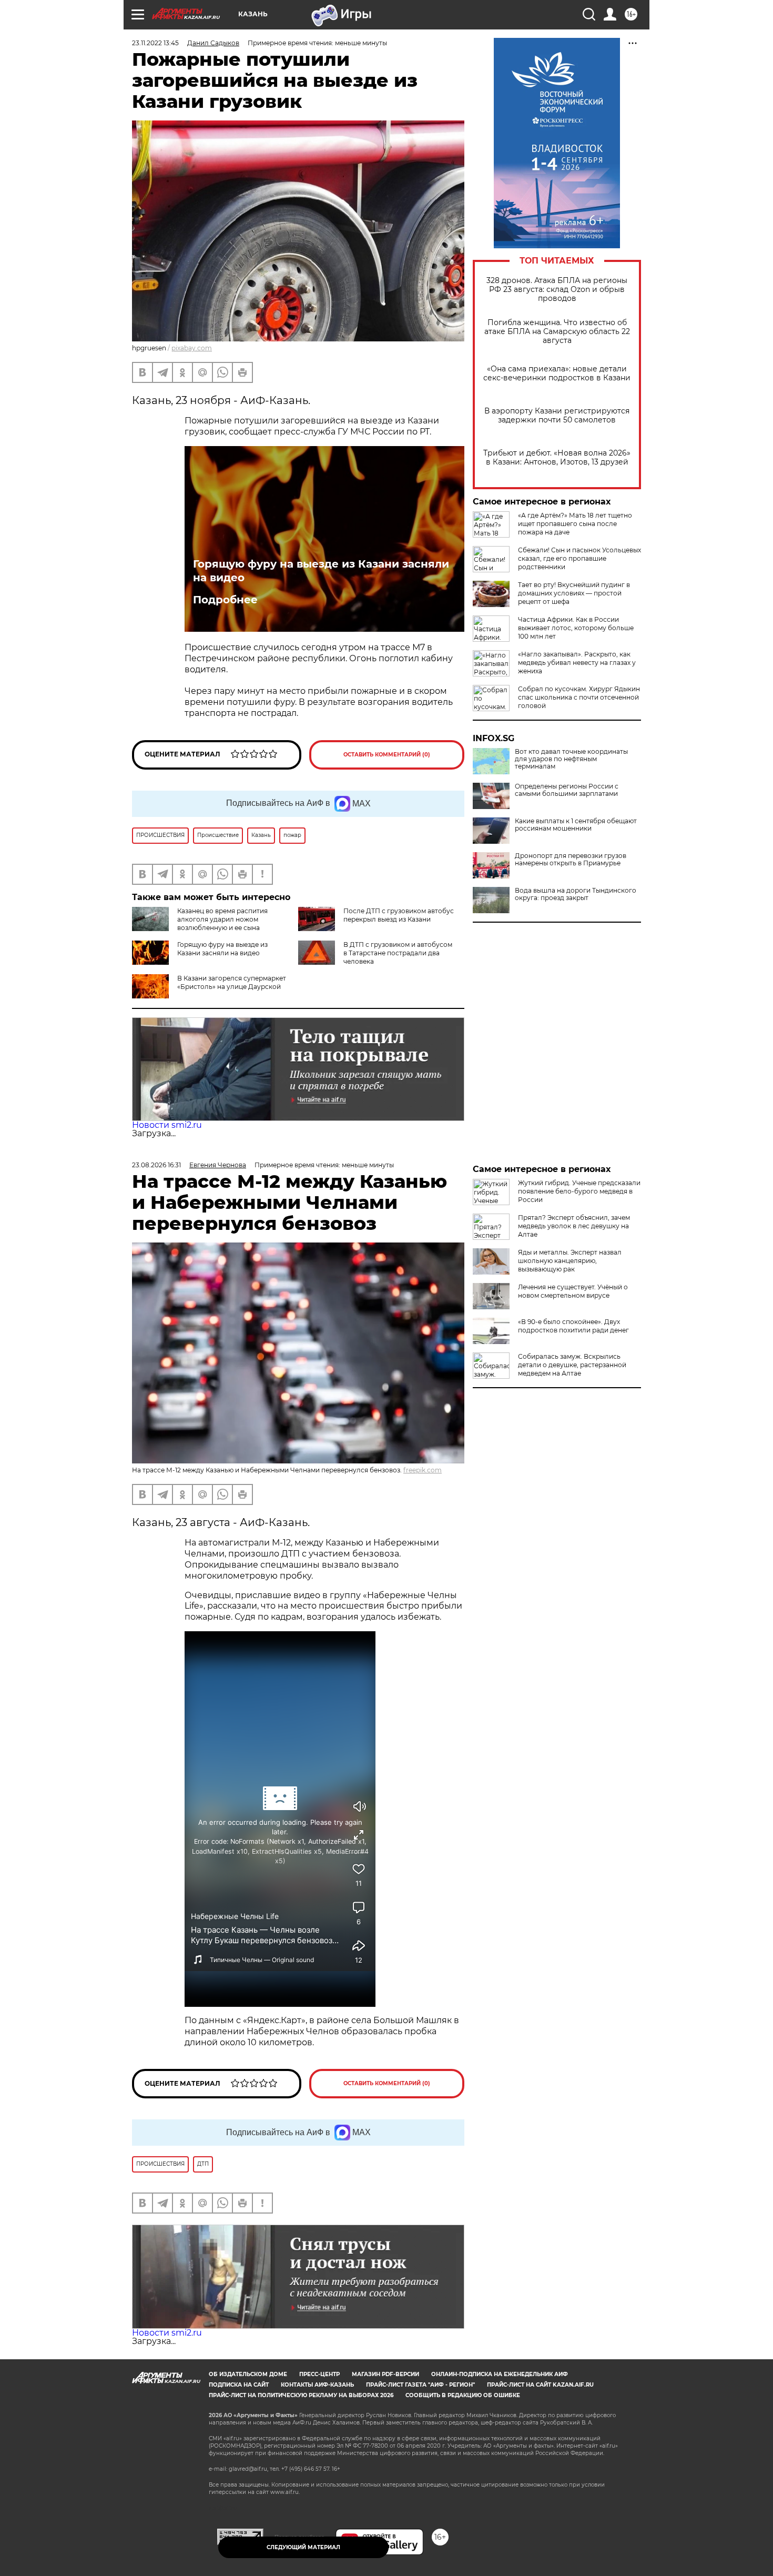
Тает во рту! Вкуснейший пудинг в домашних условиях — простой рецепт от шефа (574, 593)
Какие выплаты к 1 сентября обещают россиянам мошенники (576, 825)
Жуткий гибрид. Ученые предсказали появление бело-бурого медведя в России (579, 1191)
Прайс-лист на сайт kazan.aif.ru (540, 2385)
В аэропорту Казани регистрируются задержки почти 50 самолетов (557, 416)
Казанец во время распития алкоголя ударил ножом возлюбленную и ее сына (222, 919)
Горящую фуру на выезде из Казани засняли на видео (321, 571)
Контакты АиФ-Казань (317, 2385)
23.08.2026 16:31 (156, 1165)
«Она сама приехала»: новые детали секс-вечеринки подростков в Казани (557, 373)
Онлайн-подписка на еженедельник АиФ (500, 2374)
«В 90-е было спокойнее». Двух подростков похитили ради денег (573, 1326)
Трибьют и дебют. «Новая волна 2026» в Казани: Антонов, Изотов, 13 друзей (557, 458)
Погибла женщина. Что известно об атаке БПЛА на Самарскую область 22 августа (557, 332)
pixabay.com (192, 348)
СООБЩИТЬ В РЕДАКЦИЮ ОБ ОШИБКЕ (463, 2395)
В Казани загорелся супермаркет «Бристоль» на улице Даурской (232, 982)
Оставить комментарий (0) (387, 755)
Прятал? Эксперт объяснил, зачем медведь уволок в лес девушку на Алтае (574, 1226)
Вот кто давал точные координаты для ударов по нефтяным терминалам (571, 759)
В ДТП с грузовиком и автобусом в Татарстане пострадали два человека (398, 953)
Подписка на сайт (239, 2385)
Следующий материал (303, 2547)
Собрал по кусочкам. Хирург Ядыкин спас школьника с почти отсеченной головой (579, 697)
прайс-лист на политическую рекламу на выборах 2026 (301, 2395)
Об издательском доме (248, 2374)
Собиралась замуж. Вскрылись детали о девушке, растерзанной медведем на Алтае (572, 1365)
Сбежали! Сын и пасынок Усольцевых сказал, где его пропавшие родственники (579, 558)
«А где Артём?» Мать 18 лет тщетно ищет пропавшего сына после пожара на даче (575, 524)
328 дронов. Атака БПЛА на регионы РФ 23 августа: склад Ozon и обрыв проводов (557, 290)
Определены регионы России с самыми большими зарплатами (567, 790)
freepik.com (423, 1470)
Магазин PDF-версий (385, 2374)
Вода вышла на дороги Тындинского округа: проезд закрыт (576, 894)
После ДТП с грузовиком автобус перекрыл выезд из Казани (399, 915)
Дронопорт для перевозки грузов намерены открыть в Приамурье (571, 860)
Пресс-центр (319, 2374)
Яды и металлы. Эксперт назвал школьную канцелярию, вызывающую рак (570, 1261)
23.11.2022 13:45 (155, 43)
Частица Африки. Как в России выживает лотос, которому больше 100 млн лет (576, 628)
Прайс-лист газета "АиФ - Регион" (420, 2385)
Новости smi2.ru (167, 1125)
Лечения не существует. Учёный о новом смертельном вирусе (573, 1291)
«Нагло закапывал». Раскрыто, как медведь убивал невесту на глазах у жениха (577, 663)
